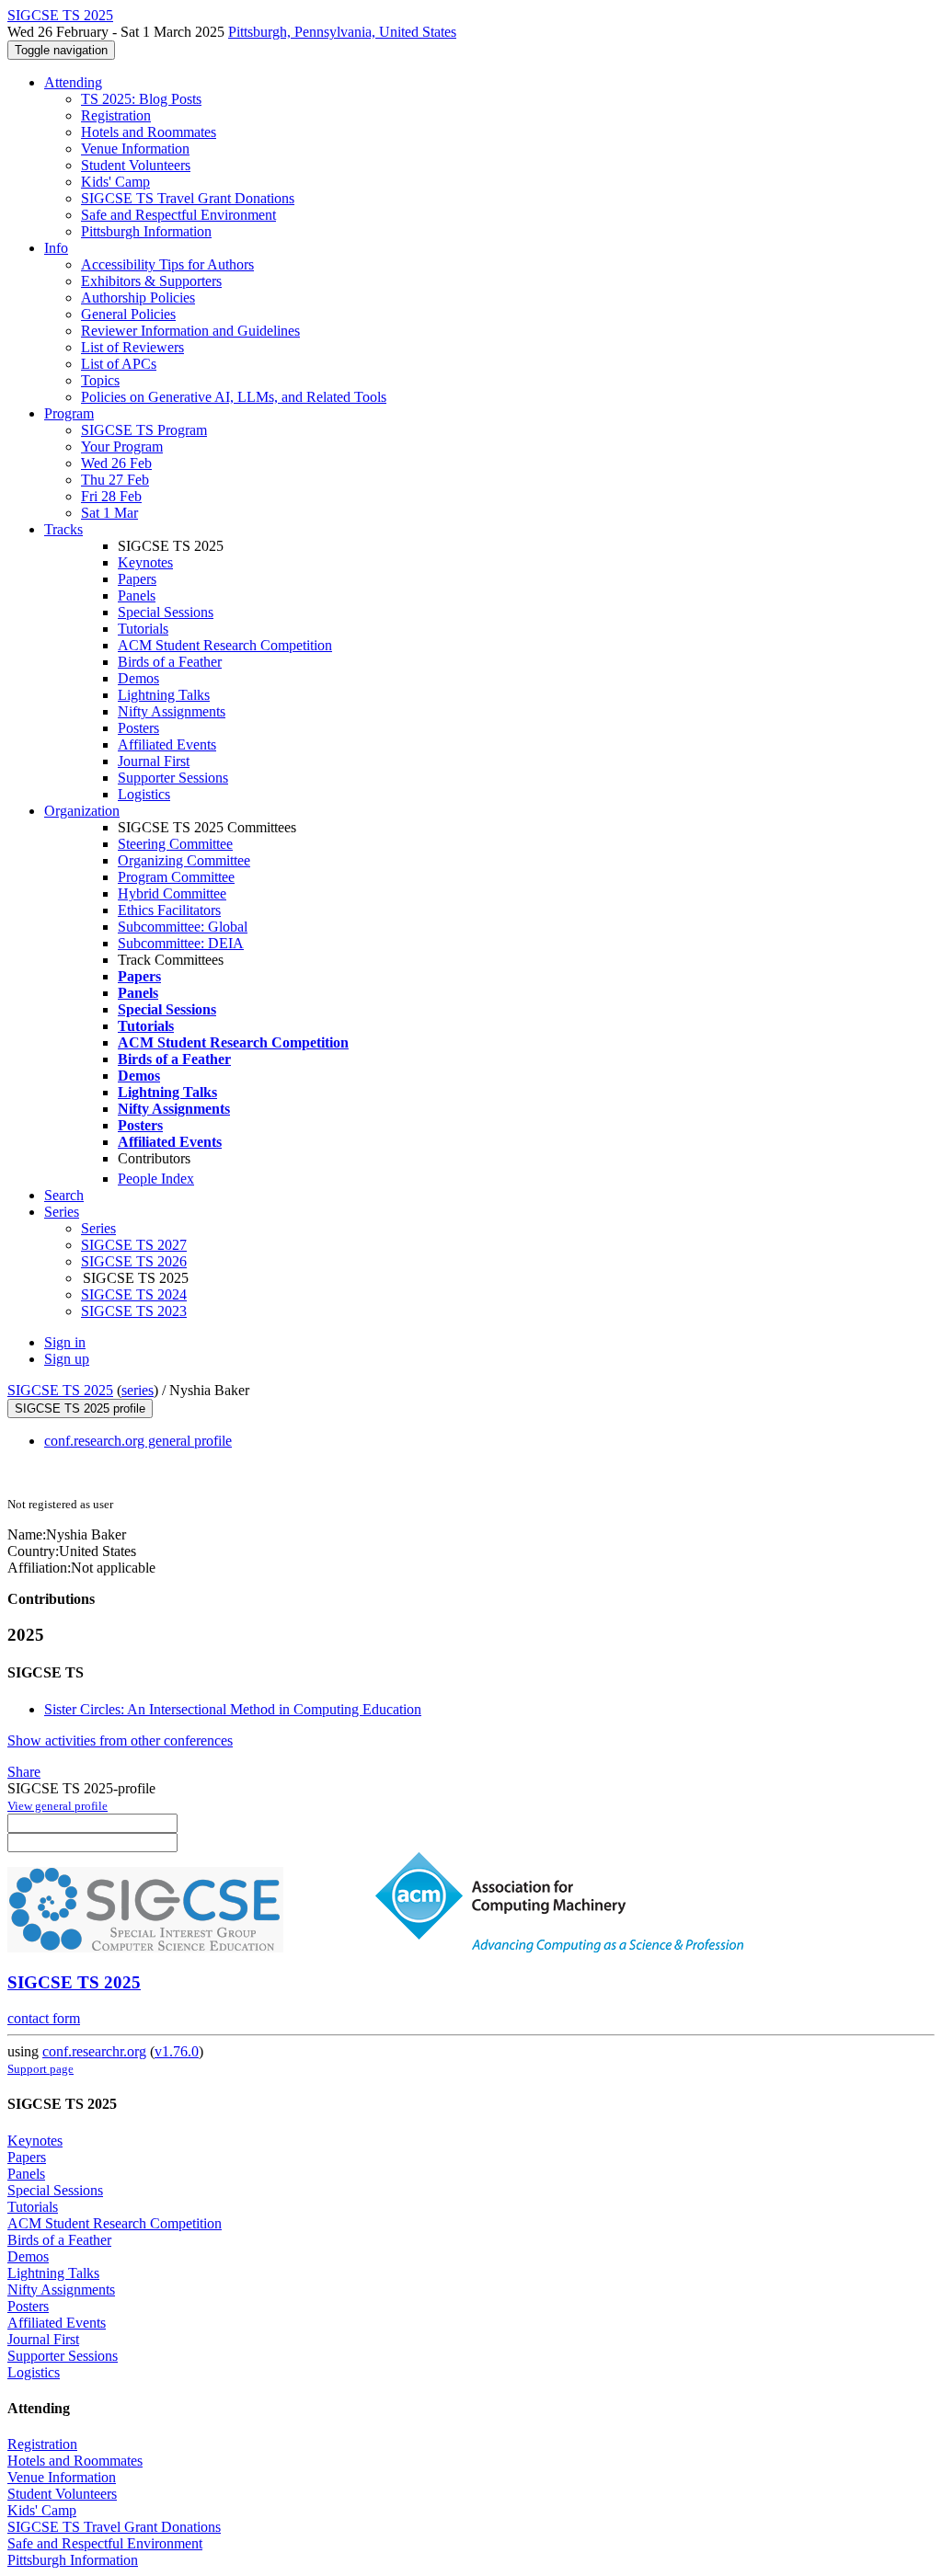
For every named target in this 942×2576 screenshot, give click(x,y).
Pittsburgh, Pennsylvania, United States (342, 32)
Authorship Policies (138, 298)
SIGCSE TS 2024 (134, 1294)
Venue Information (135, 149)
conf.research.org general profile (138, 1441)
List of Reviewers (132, 347)
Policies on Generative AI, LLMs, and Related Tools (234, 397)
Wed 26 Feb (116, 463)
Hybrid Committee (172, 893)
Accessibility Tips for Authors (167, 264)
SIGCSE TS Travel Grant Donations (188, 198)
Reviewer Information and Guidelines (190, 331)
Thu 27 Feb (115, 480)
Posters (138, 728)
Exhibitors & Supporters (151, 281)
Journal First (154, 761)
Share (24, 1772)
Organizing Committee (184, 860)
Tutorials (143, 629)
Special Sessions (166, 612)
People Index (156, 1179)
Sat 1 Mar (109, 513)
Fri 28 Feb (111, 496)
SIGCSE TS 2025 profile (80, 1408)
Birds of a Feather (170, 662)
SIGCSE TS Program (144, 430)
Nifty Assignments (172, 711)
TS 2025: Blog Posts (141, 99)
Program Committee (176, 877)
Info (56, 248)
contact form (44, 2018)
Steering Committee (175, 844)
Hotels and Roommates (149, 132)
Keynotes (145, 562)
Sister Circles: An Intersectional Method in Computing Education (233, 1709)
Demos (138, 678)
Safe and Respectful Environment (178, 215)
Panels (137, 595)
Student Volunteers (136, 165)
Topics (100, 380)
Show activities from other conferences (120, 1740)
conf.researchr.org (94, 2051)
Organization (82, 811)
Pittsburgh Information (146, 231)
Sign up (67, 1359)
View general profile (57, 1806)
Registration (116, 115)
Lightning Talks (164, 695)
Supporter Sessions (173, 778)
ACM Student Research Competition (225, 645)
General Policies (128, 314)
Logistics (144, 794)
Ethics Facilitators (169, 910)
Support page (40, 2069)
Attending (73, 82)
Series (98, 1228)
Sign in (65, 1342)
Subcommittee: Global (183, 927)
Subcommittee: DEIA (181, 943)
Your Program (122, 447)
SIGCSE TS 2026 (134, 1261)
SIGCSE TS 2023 (134, 1311)
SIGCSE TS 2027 (134, 1245)
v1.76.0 (177, 2051)
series (138, 1390)
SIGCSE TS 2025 (60, 1390)
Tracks (63, 529)
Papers (137, 579)
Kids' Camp (115, 182)
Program (69, 413)
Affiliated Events (167, 744)
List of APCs (119, 364)
